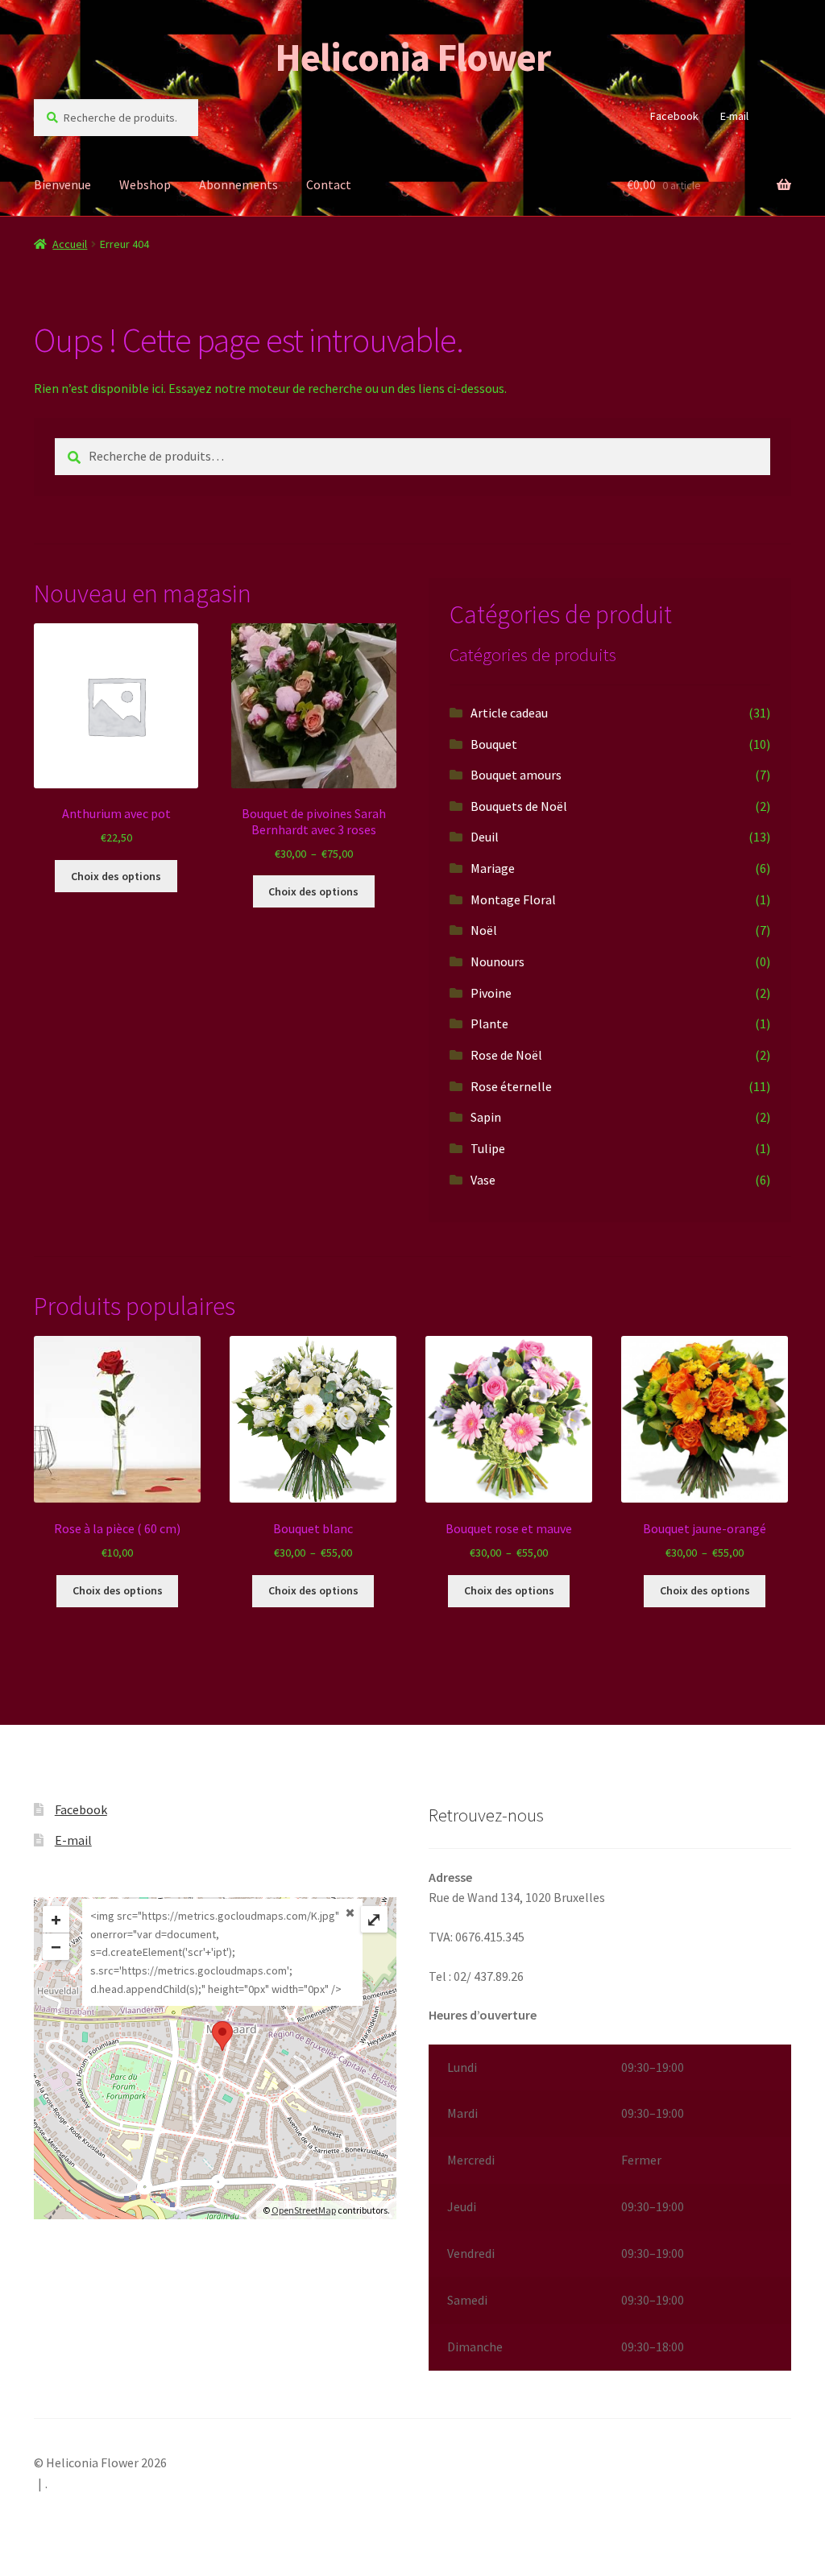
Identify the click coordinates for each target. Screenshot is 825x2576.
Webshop (145, 184)
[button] (610, 2208)
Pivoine (491, 993)
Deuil (485, 837)
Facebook (674, 116)
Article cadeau (509, 713)
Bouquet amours (516, 775)
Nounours (497, 961)
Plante (489, 1023)
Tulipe (488, 1148)
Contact (329, 184)
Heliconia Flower (412, 57)
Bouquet (494, 744)
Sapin (486, 1117)
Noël (484, 930)
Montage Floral (513, 899)
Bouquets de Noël (519, 806)
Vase (483, 1180)
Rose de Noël (506, 1055)
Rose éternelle (511, 1086)
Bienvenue (62, 184)
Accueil (70, 244)
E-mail (734, 116)
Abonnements (238, 184)
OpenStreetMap (304, 2210)
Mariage (493, 868)
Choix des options (116, 876)
